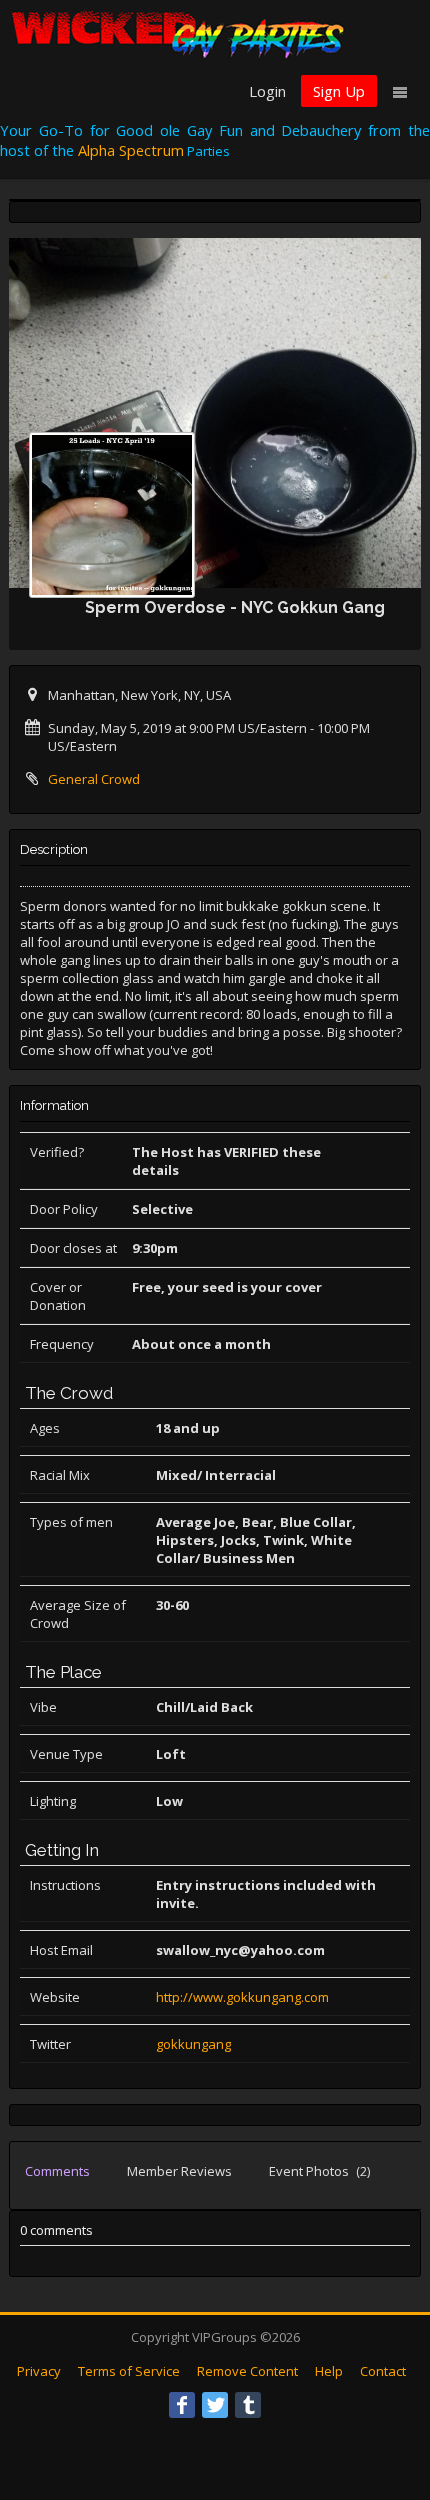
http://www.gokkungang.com (242, 1997)
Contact (383, 2371)
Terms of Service (129, 2371)
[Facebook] (182, 2405)
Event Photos (319, 2171)
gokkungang (193, 2044)
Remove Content (247, 2371)
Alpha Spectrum (131, 150)
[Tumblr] (248, 2405)
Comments (57, 2171)
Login (267, 91)
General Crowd (94, 779)
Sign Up (339, 91)
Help (329, 2371)
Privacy (39, 2371)
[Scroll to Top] (385, 2405)
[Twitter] (215, 2405)
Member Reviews (179, 2171)
